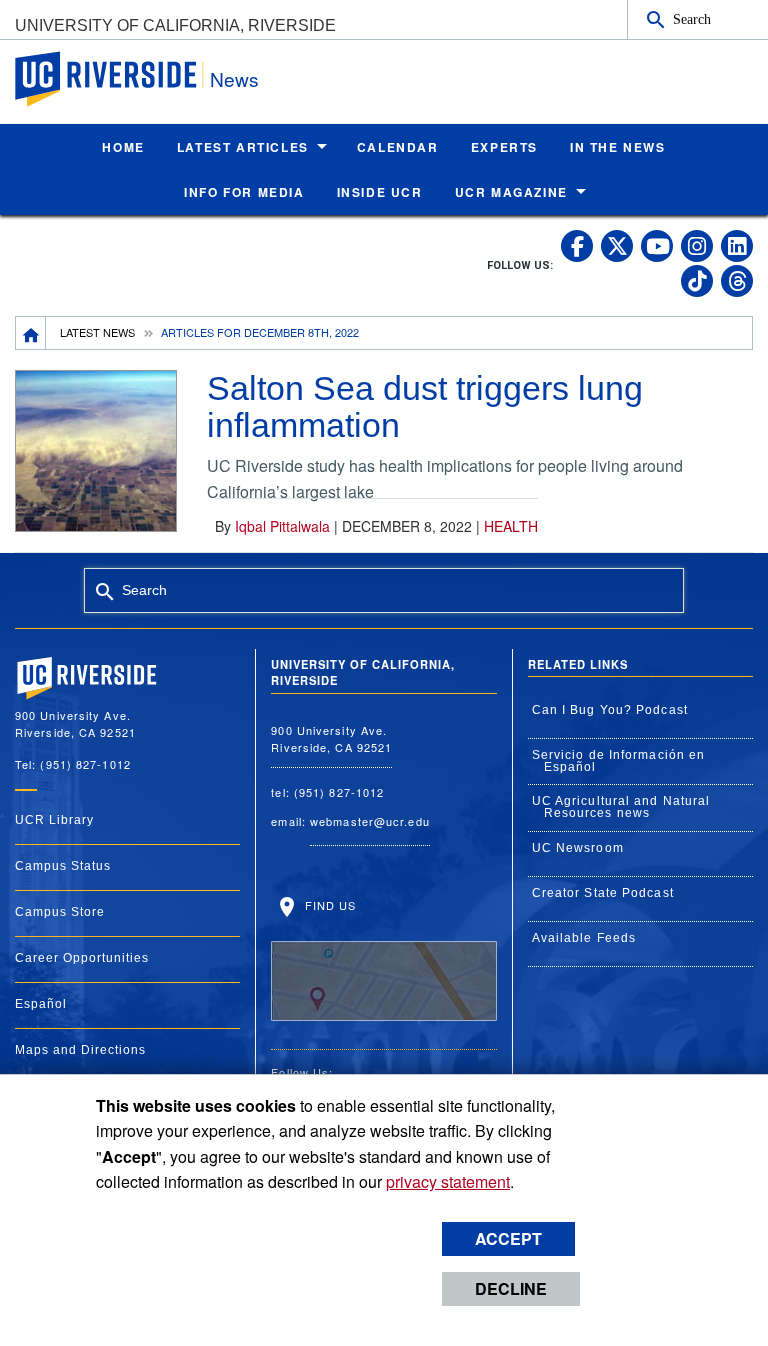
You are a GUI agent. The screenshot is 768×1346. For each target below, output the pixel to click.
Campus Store (60, 912)
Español (41, 1004)
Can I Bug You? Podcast (610, 710)
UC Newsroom (578, 848)
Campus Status (63, 866)
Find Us (328, 905)
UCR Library (54, 820)
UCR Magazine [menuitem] (511, 192)
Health (511, 526)
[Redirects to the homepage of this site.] (31, 333)
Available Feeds (584, 938)
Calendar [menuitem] (398, 147)
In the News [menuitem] (618, 147)
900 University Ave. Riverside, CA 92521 (331, 738)
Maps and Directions (80, 1050)
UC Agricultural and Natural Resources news (621, 807)
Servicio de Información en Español (619, 761)
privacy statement (448, 1181)
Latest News (97, 332)
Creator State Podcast (603, 893)
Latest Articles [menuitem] (243, 147)
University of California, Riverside (175, 25)
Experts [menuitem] (504, 147)
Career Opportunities (82, 958)
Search (692, 19)
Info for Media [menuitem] (244, 192)
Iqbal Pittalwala (282, 526)
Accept (508, 1238)
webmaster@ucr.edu (370, 821)
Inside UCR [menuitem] (380, 192)
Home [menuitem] (123, 147)
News (234, 78)
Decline (511, 1288)
